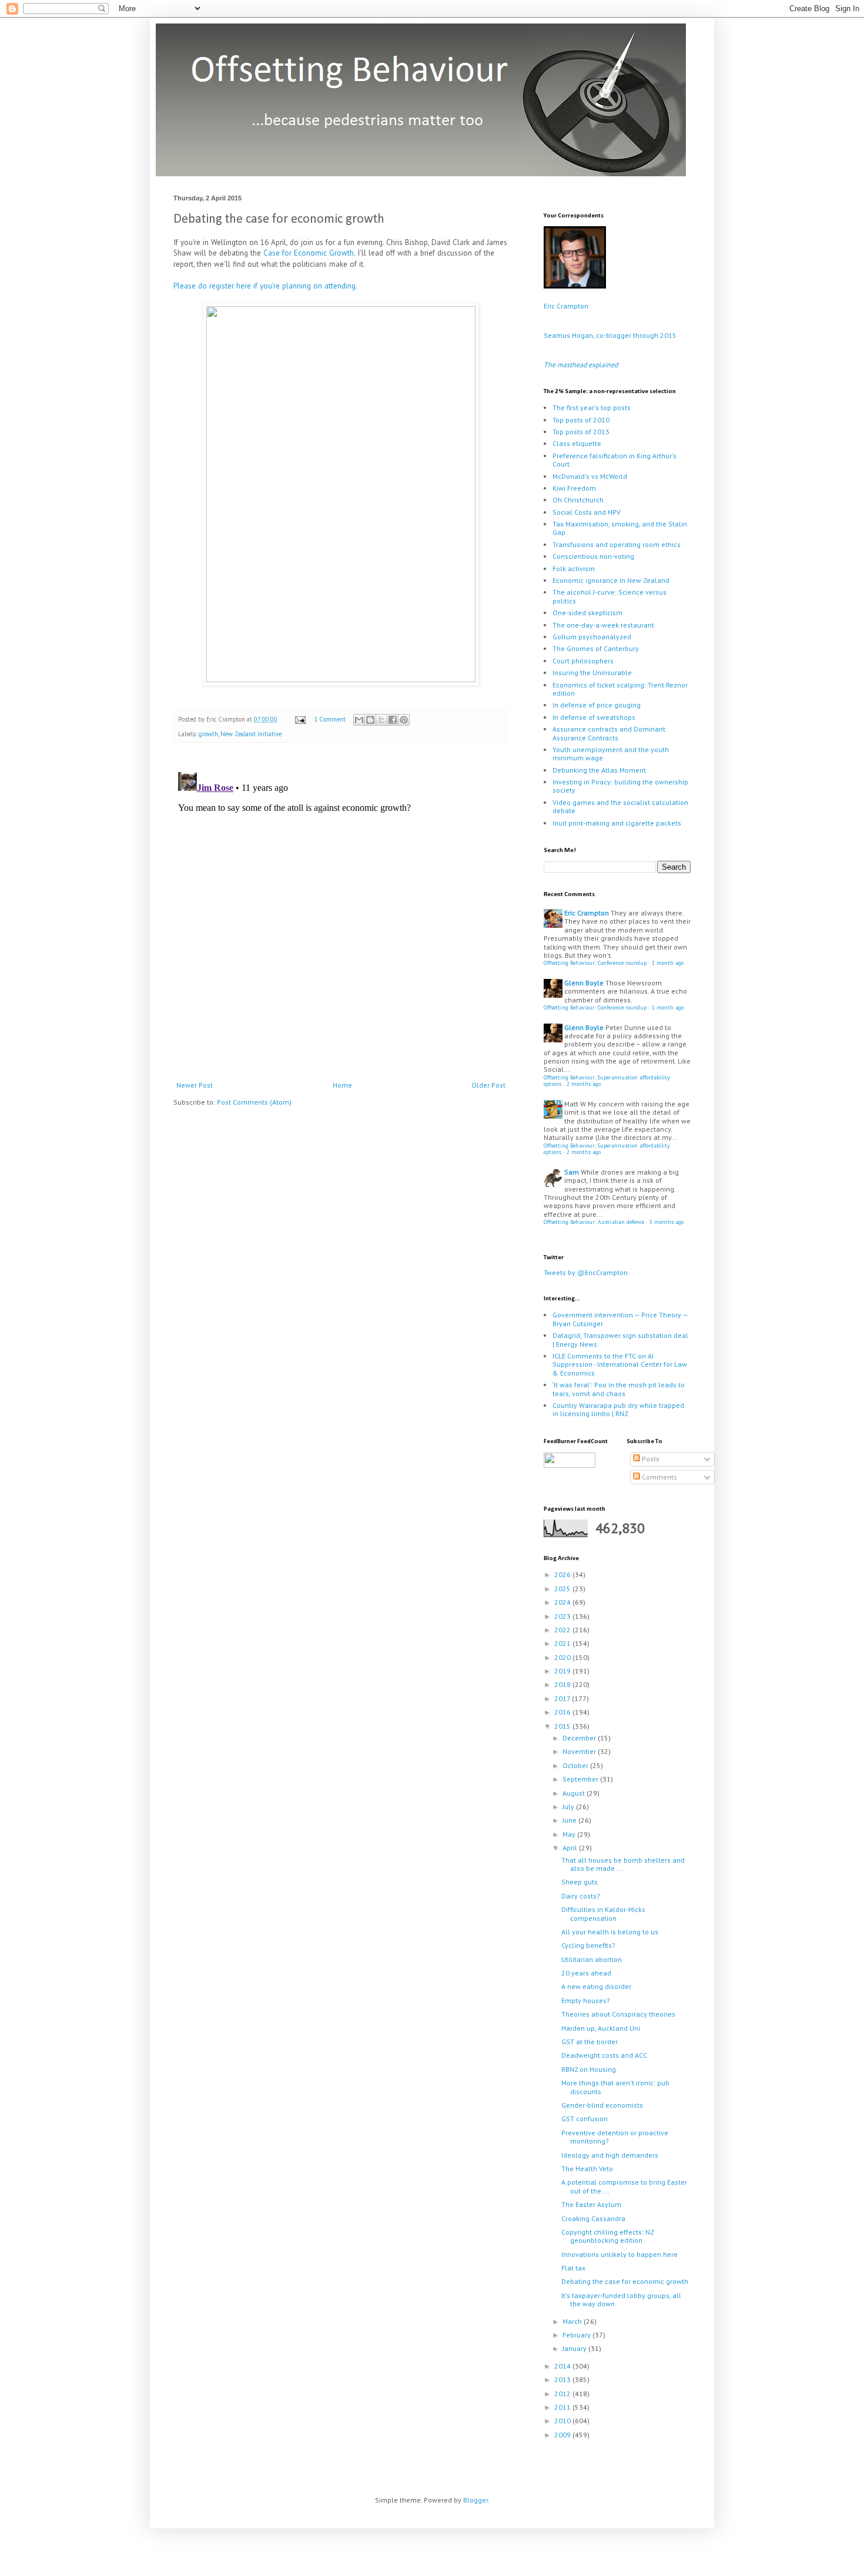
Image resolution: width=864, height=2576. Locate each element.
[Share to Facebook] (393, 720)
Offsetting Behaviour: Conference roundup (595, 963)
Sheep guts (580, 1882)
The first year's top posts (592, 407)
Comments (659, 1477)
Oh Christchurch (578, 500)
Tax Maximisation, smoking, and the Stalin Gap (620, 528)
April (571, 1848)
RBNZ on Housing (589, 2069)
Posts (650, 1459)
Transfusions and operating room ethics (617, 544)
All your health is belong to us (610, 1932)
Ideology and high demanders (610, 2155)
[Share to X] (381, 720)
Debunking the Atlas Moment (599, 770)
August (575, 1793)
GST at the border (590, 2042)
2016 (563, 1712)
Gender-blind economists (602, 2105)
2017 (563, 1698)
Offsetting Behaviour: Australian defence (594, 1222)
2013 (563, 2379)
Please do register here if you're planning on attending (264, 286)
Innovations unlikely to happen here (619, 2254)
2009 (563, 2435)
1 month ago (668, 963)
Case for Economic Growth (309, 253)
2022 (563, 1630)
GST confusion (585, 2119)
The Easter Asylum (591, 2204)
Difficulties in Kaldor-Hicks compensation (603, 1913)
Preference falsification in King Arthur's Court (614, 460)
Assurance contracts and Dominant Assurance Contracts (609, 733)
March (573, 2321)
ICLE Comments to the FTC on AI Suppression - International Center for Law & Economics (620, 1364)
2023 (563, 1616)
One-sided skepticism (587, 613)
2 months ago (584, 1084)
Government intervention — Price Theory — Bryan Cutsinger (620, 1319)
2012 (563, 2394)
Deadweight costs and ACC (604, 2055)
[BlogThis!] (370, 720)
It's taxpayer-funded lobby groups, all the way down (621, 2300)
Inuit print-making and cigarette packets (617, 823)
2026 (563, 1574)
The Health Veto (587, 2169)
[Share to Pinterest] (404, 720)
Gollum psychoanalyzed (592, 637)
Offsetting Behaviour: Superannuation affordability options (607, 1081)
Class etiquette (577, 443)
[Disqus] (341, 914)
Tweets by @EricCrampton (586, 1272)
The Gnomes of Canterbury (596, 648)
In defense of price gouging (597, 705)
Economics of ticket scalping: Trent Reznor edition (620, 689)
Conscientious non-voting (593, 556)
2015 (563, 1726)
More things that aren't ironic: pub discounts (615, 2087)
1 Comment (330, 719)
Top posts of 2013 (581, 432)
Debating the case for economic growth (625, 2281)
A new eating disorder (596, 1986)
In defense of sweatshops (594, 717)
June (570, 1820)
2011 (563, 2407)
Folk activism (574, 568)
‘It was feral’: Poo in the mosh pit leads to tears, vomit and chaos (619, 1389)
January (575, 2348)
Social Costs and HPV (587, 512)
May (570, 1834)
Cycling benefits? (588, 1945)
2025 (563, 1589)
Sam (572, 1172)
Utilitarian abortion (592, 1959)
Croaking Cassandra (593, 2218)
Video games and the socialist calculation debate (620, 806)
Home (342, 1085)
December (580, 1738)
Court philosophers (583, 661)
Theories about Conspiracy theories (618, 2014)
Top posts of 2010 (581, 420)
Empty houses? (586, 2000)
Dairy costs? (581, 1896)
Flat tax (573, 2268)
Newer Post (195, 1085)
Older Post (488, 1085)
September (581, 1779)
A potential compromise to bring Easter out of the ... (624, 2186)
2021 (563, 1643)
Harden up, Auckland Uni (601, 2028)
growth (208, 734)
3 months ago (667, 1222)
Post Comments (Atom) (254, 1102)
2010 (563, 2421)
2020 (563, 1657)
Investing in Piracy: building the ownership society (620, 786)
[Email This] (359, 720)
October (576, 1765)
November (580, 1751)
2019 (563, 1671)
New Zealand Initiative (251, 734)
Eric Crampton (566, 306)
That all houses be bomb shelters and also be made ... (623, 1864)
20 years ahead (586, 1973)
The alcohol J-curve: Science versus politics (610, 596)
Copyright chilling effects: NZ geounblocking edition (607, 2236)
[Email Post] (300, 719)
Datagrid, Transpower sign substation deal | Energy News (620, 1339)
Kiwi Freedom (574, 488)
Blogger (475, 2500)
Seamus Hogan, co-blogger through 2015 (610, 335)
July (569, 1807)
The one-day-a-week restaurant (603, 625)
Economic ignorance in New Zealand (611, 580)
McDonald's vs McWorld (590, 476)
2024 (563, 1602)
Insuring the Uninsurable (592, 672)
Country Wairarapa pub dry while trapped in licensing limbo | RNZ (618, 1409)
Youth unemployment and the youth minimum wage (611, 754)
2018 (563, 1684)
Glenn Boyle (584, 983)
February (577, 2335)
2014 (563, 2366)
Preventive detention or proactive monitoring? (615, 2137)
